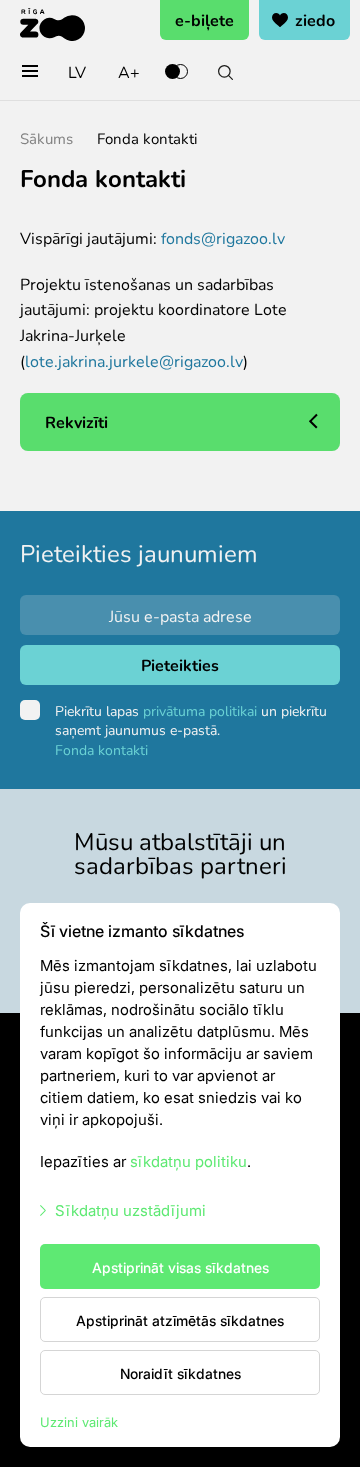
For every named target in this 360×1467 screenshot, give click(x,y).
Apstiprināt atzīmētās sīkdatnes (180, 1320)
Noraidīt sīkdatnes (180, 1373)
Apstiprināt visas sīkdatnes (180, 1267)
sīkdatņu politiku (188, 1160)
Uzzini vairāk (79, 1421)
